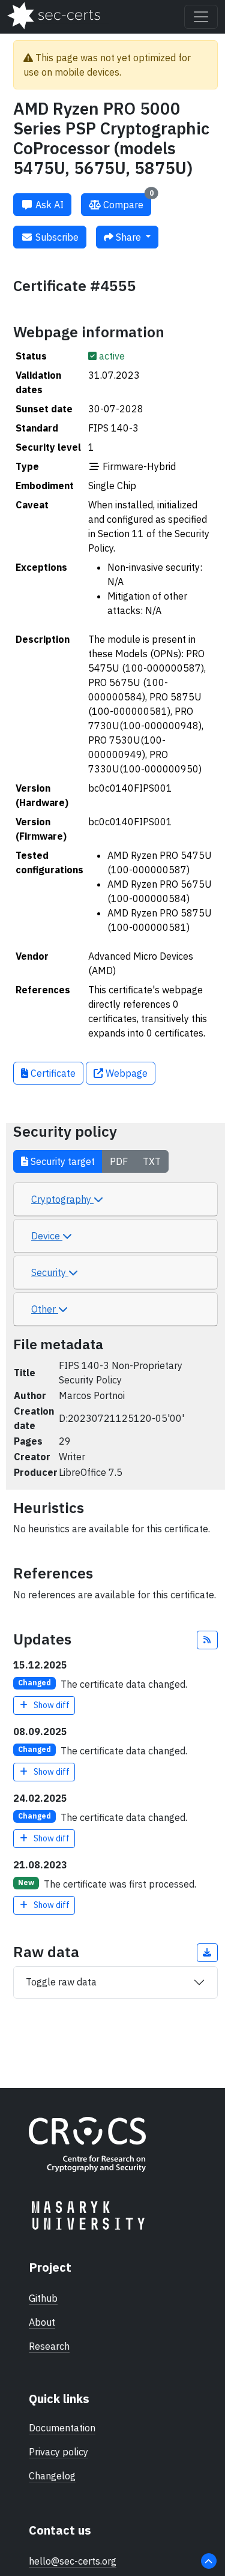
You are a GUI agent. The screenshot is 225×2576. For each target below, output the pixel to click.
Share (128, 237)
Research (49, 2346)
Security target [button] (61, 1161)
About (42, 2322)
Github (43, 2298)
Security (50, 1272)
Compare (127, 202)
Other (45, 1309)
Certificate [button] (52, 1073)
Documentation (62, 2428)
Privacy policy (58, 2452)
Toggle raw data (61, 1982)
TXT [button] (152, 1161)
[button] (208, 1640)
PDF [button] (119, 1161)
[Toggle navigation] (201, 17)
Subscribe (56, 237)
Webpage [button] (125, 1073)
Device (47, 1236)
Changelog (52, 2476)
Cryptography (62, 1199)
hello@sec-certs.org (73, 2561)
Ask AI (48, 205)
